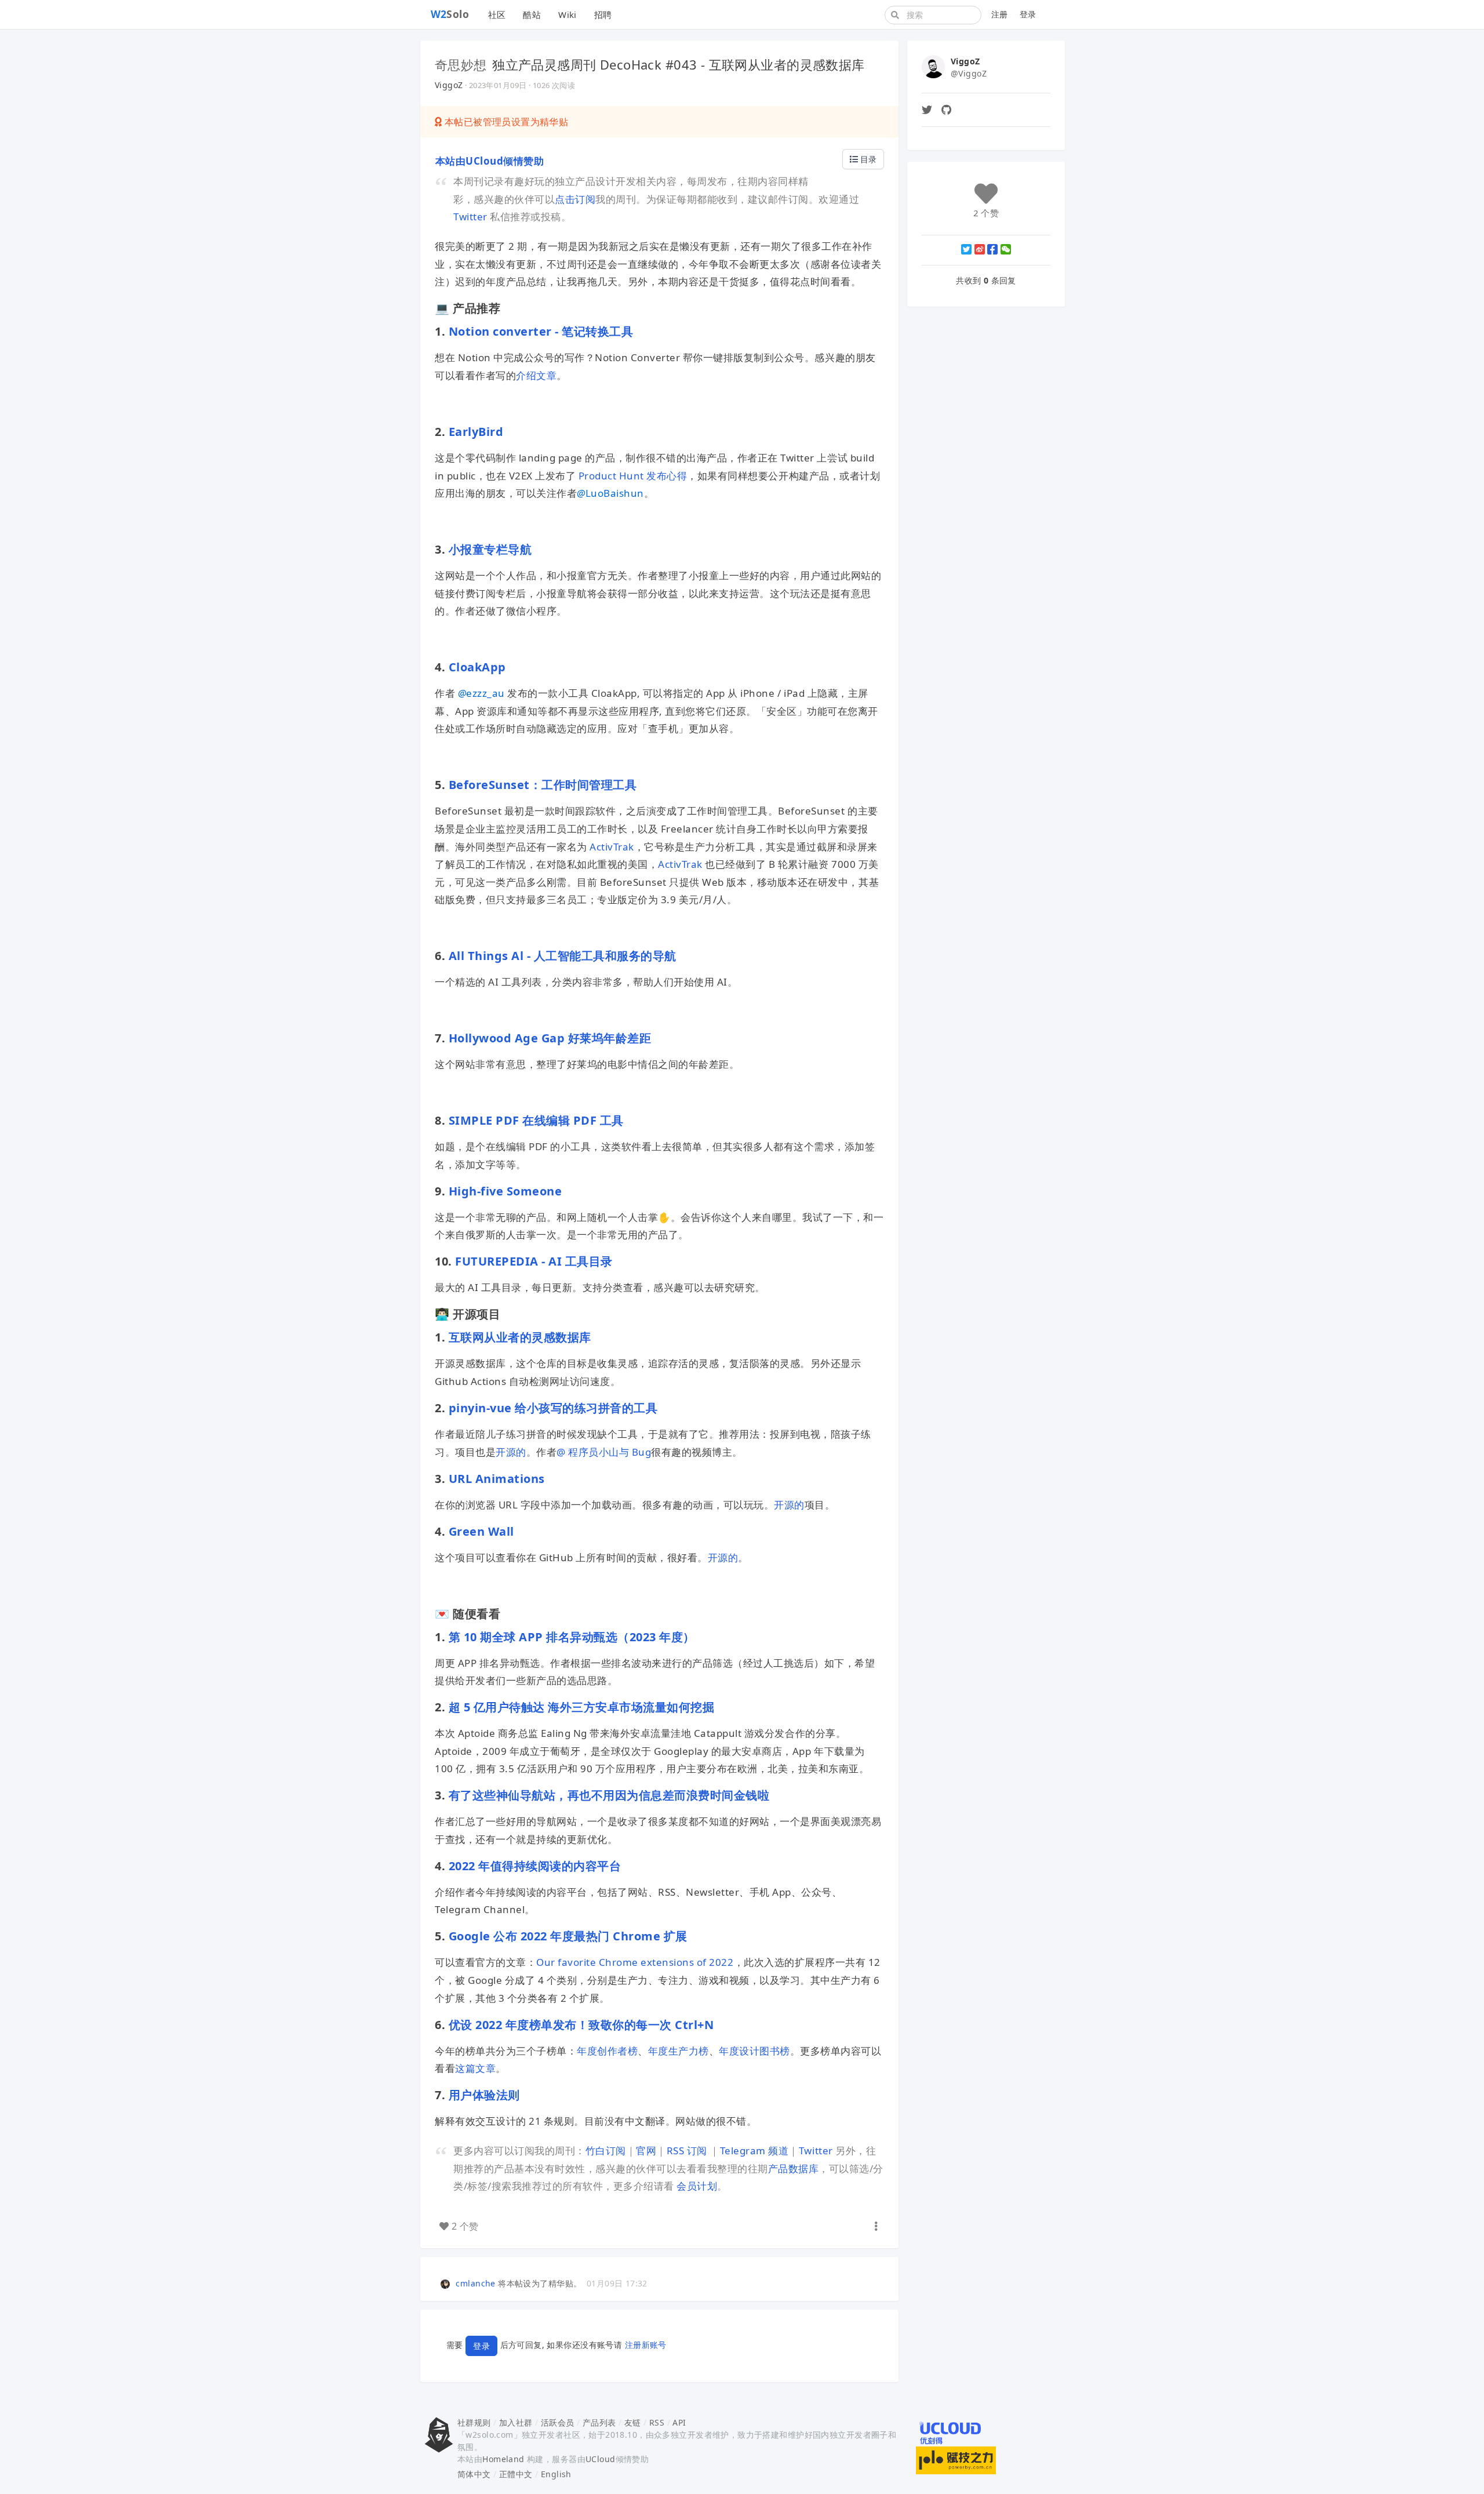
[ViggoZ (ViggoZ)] (933, 66)
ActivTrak (612, 847)
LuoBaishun (610, 493)
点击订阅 (575, 199)
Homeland (503, 2459)
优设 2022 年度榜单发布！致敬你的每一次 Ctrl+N (581, 2025)
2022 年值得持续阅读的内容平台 (535, 1866)
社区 (497, 14)
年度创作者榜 (607, 2051)
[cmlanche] (447, 2283)
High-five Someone (505, 1191)
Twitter (472, 217)
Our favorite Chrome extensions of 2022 (635, 1962)
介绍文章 (536, 375)
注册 (1000, 14)
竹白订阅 (606, 2151)
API (679, 2422)
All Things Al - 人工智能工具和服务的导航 (563, 956)
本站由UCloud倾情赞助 (489, 161)
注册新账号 (646, 2345)
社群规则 (474, 2422)
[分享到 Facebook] (992, 249)
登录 (1028, 14)
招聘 (603, 14)
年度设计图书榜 (754, 2051)
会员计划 (697, 2186)
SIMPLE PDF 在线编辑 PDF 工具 (536, 1120)
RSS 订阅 (687, 2151)
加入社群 (516, 2422)
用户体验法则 (484, 2095)
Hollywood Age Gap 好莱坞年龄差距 (548, 1038)
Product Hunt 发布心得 (633, 476)
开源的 (511, 1452)
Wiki (568, 14)
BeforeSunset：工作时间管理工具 (543, 785)
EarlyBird (476, 432)
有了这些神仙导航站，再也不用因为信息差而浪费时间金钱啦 (609, 1795)
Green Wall (481, 1531)
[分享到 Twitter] (966, 249)
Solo (450, 14)
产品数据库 (794, 2168)
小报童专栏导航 (490, 549)
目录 (867, 159)
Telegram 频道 (754, 2151)
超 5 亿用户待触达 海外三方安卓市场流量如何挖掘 (582, 1707)
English (556, 2474)
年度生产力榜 (679, 2051)
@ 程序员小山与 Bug (604, 1452)
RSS (657, 2422)
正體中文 (516, 2474)
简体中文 (474, 2474)
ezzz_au (481, 693)
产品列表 (599, 2422)
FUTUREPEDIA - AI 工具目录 (534, 1261)
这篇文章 (475, 2068)
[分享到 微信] (1006, 249)
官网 (646, 2151)
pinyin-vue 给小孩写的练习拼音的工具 (553, 1408)
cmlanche (475, 2283)
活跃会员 (558, 2422)
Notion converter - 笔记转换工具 (541, 331)
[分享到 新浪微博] (980, 249)
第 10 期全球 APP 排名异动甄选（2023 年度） (572, 1637)
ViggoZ (449, 85)
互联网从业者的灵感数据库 (520, 1337)
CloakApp (477, 667)
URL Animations (495, 1479)
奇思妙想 (461, 64)
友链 (633, 2422)
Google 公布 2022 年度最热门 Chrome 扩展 (568, 1936)
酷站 (532, 14)
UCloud (601, 2459)
